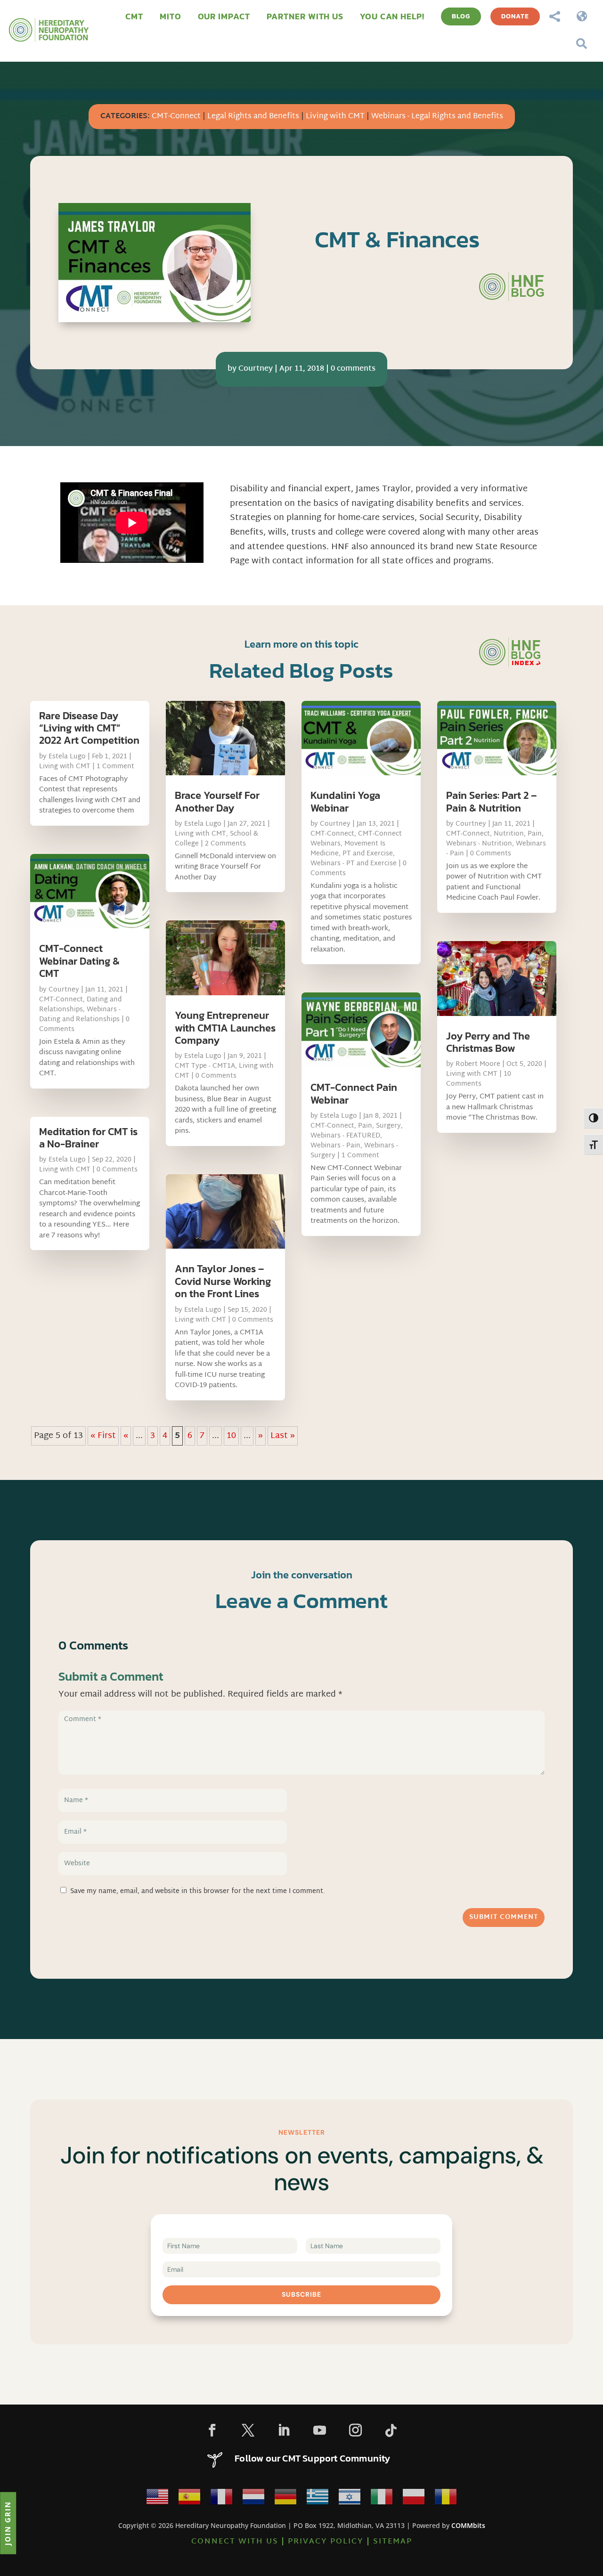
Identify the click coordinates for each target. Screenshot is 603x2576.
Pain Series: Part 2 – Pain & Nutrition (491, 801)
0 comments (353, 369)
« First (103, 1436)
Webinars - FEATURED (345, 1136)
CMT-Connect (176, 117)
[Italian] (382, 2499)
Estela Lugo (67, 757)
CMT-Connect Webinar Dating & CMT (79, 961)
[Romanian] (446, 2499)
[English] (157, 2499)
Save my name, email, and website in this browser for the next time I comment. (198, 1891)
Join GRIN (8, 2523)
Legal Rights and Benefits (253, 117)
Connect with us (235, 2542)
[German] (285, 2499)
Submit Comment (504, 1917)
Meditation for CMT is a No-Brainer (88, 1138)
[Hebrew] (350, 2499)
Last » (283, 1436)
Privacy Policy (326, 2542)
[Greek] (318, 2499)
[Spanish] (189, 2499)
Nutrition (509, 834)
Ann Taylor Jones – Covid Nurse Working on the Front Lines (223, 1281)
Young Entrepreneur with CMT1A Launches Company (225, 1028)
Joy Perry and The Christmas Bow (488, 1042)
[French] (221, 2499)
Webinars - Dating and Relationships (80, 1015)
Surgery (388, 1126)
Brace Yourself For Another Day (217, 801)
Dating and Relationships (80, 1005)
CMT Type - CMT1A (205, 1066)
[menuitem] (134, 16)
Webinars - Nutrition (479, 844)
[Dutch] (253, 2499)
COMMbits (468, 2525)
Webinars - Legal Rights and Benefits (437, 117)
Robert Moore (478, 1064)
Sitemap (393, 2542)
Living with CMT (335, 117)
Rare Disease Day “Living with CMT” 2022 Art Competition (89, 728)
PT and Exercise (368, 854)
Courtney (256, 369)
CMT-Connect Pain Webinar (354, 1093)
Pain (365, 1126)
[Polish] (414, 2499)
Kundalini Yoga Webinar (345, 801)
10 (231, 1436)
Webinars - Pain (335, 1146)
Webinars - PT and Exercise (354, 864)
